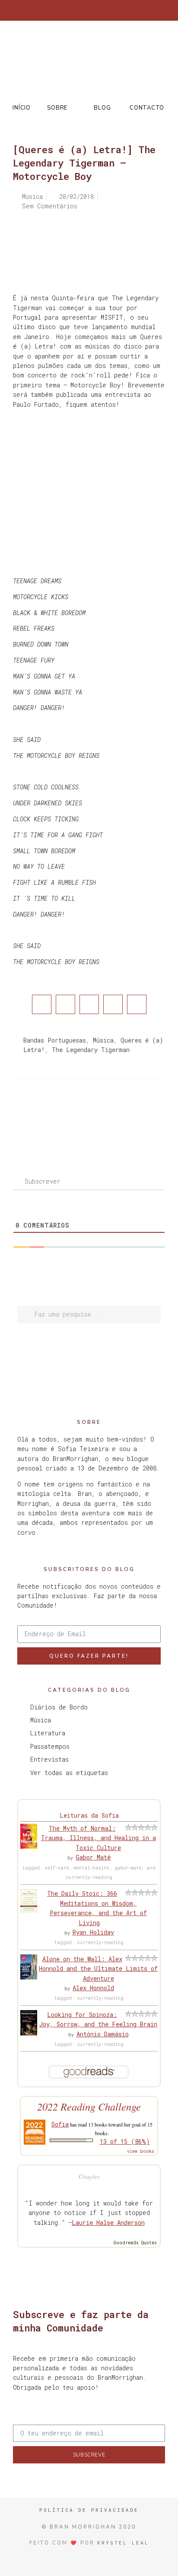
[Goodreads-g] (96, 10)
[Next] (127, 1114)
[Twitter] (68, 10)
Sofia (60, 2124)
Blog (102, 108)
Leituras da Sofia (89, 1815)
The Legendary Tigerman (91, 1050)
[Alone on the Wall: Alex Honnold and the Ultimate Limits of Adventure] (29, 1977)
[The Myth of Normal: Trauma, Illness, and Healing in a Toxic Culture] (29, 1846)
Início (21, 108)
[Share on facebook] (42, 1004)
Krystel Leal (123, 2543)
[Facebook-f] (54, 10)
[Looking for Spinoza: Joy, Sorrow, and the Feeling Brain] (29, 2033)
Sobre (57, 108)
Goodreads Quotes (135, 2243)
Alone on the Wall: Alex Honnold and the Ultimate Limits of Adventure (98, 1969)
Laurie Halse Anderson (108, 2223)
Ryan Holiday (93, 1932)
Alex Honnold (93, 1988)
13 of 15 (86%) (125, 2141)
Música (103, 1040)
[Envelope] (125, 10)
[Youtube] (111, 10)
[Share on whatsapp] (137, 1004)
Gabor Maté (93, 1857)
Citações (89, 2176)
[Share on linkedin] (89, 1004)
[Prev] (51, 1114)
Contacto (147, 108)
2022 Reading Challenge (89, 2106)
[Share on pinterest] (113, 1004)
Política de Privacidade (89, 2510)
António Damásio (103, 2034)
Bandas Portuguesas (55, 1040)
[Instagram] (82, 10)
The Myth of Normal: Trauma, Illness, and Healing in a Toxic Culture (99, 1838)
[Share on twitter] (65, 1004)
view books (141, 2151)
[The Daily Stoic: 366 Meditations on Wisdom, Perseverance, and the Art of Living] (29, 1911)
